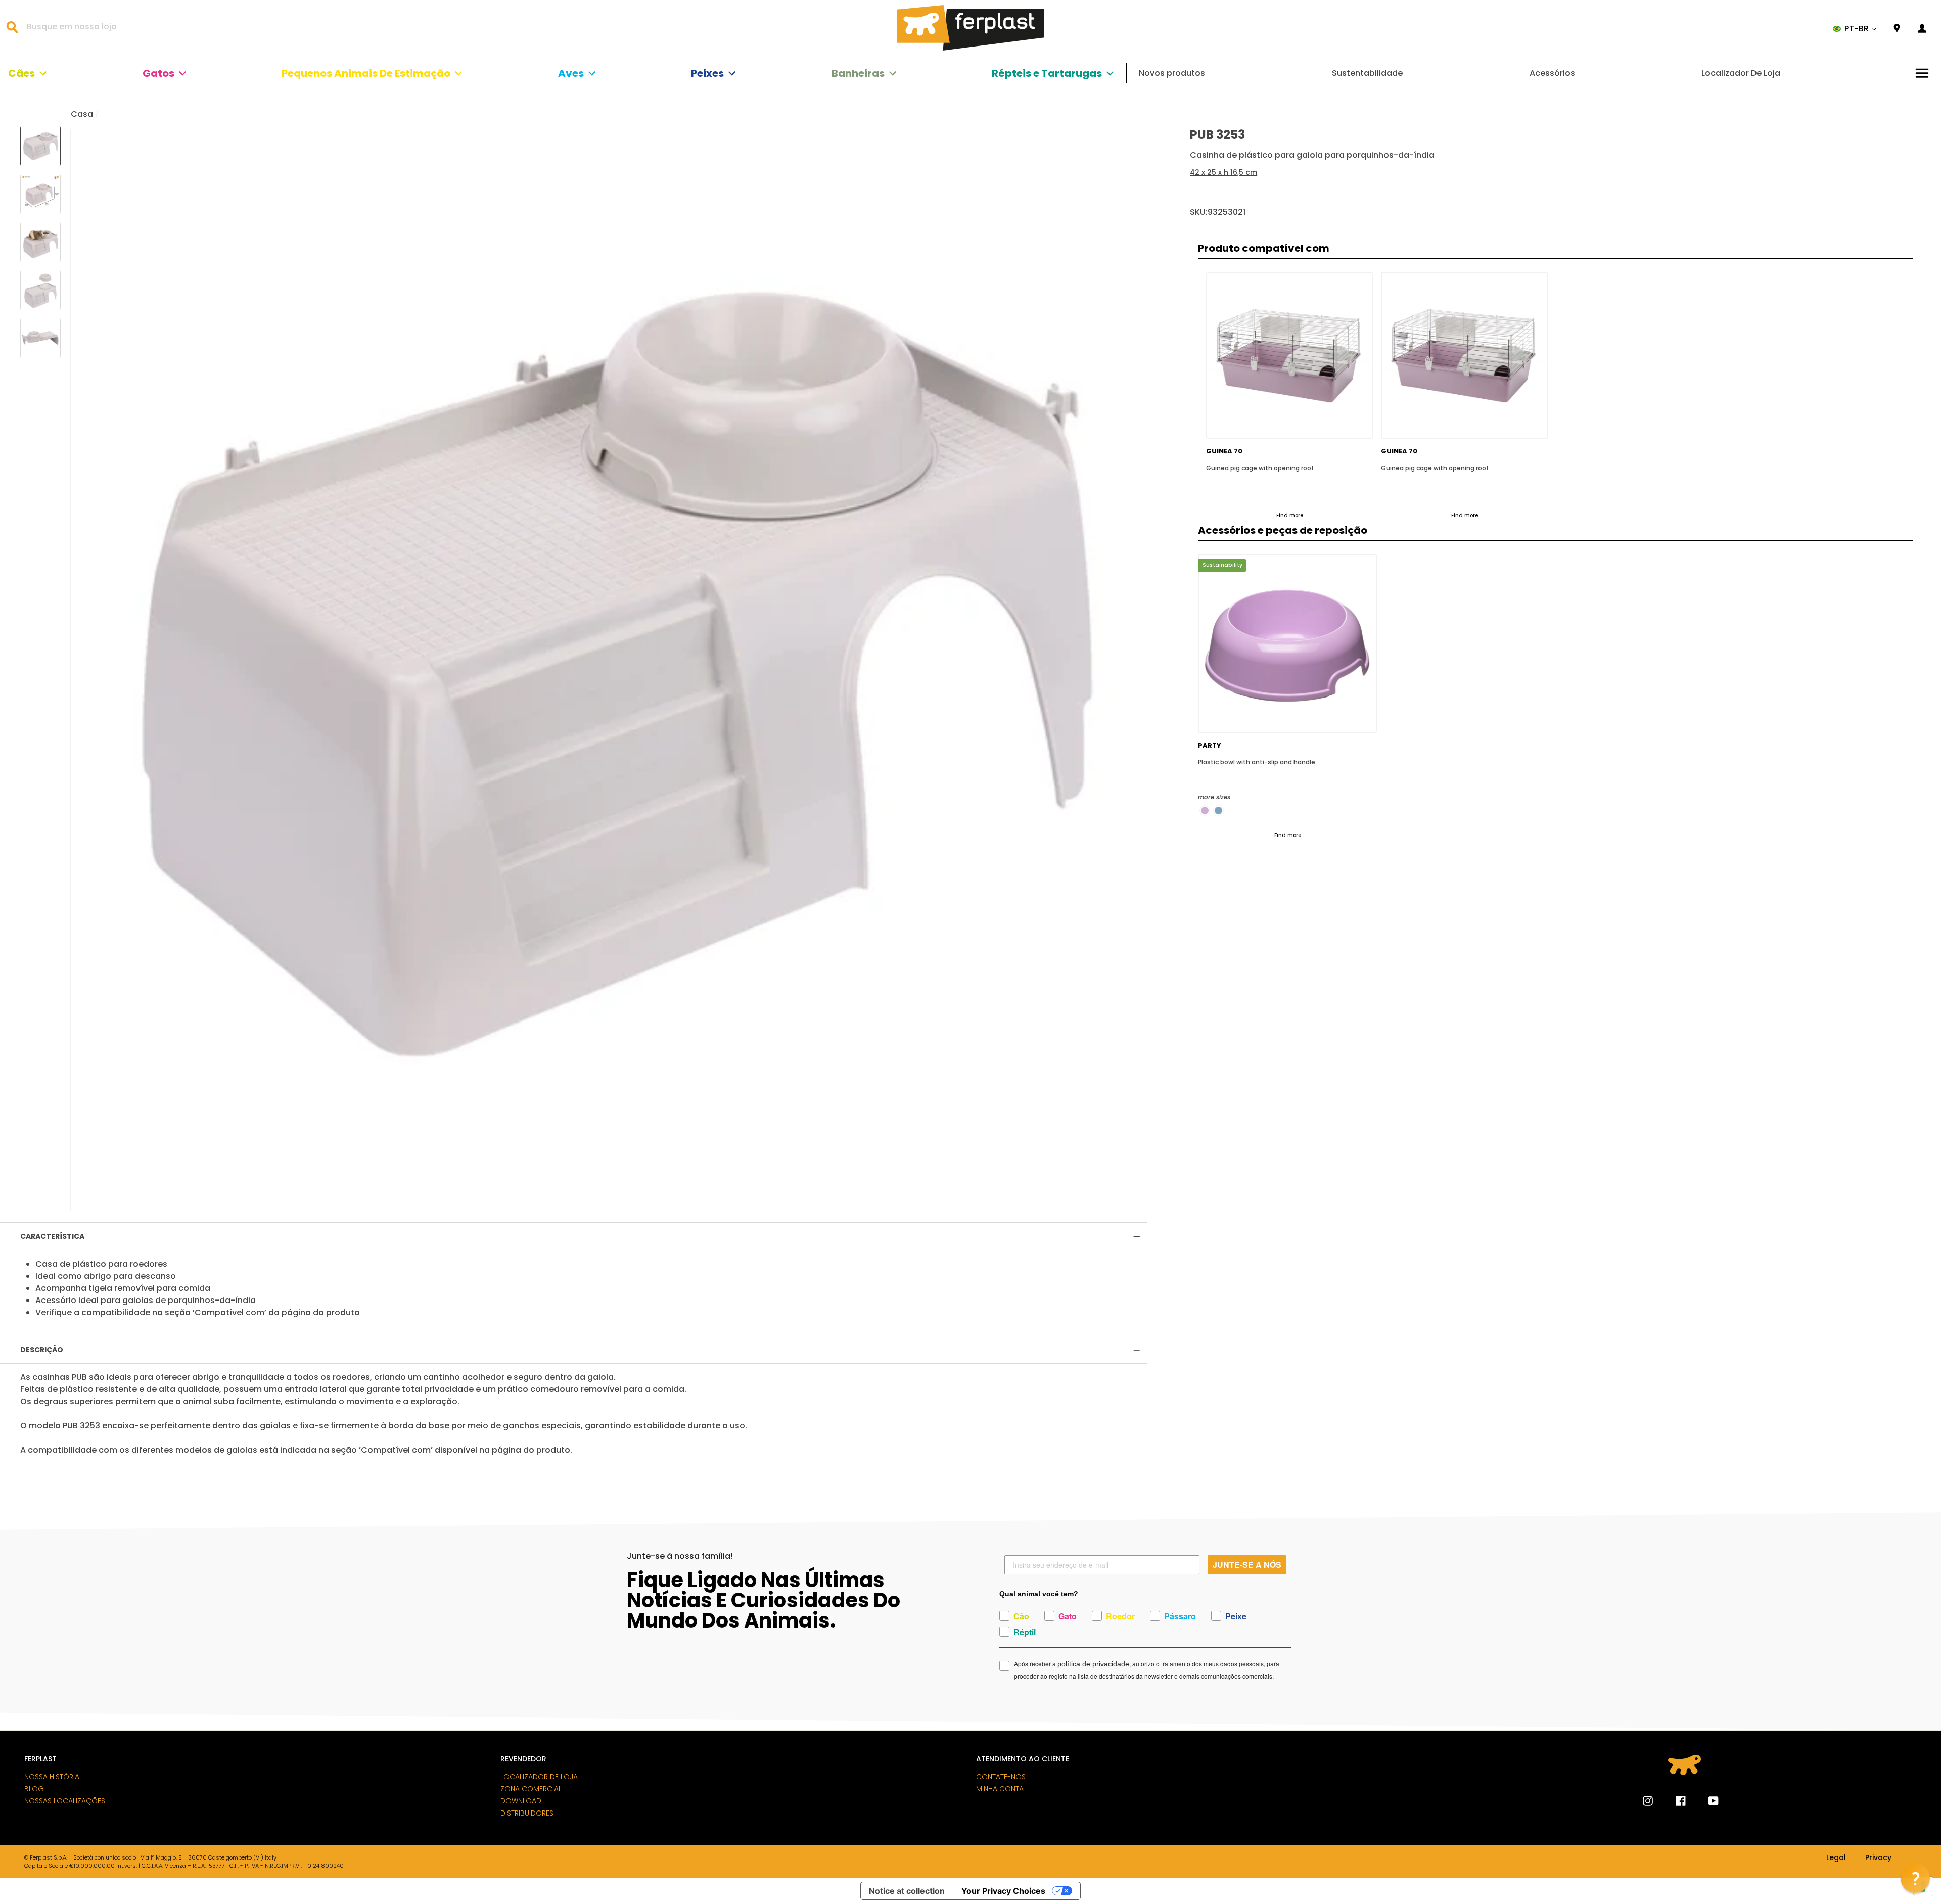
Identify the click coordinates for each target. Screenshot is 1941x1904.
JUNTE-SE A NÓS (1247, 1565)
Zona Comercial (531, 1789)
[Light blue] (1218, 810)
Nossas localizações (65, 1801)
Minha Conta (1000, 1789)
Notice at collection (907, 1891)
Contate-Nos (1001, 1777)
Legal (1836, 1858)
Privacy (1878, 1858)
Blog (34, 1789)
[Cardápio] (1922, 73)
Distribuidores (527, 1813)
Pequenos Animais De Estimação (366, 73)
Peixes (707, 73)
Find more (1290, 515)
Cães (21, 73)
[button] (1855, 29)
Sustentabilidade (1367, 73)
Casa (82, 114)
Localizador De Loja (1741, 73)
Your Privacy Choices (1003, 1891)
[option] (612, 670)
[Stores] (1897, 29)
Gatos (158, 73)
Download (521, 1801)
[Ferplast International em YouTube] (1706, 1801)
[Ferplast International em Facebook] (1673, 1801)
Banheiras (858, 73)
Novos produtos (1172, 73)
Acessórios (1552, 73)
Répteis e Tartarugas (1047, 73)
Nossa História (52, 1777)
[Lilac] (1205, 810)
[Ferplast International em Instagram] (1648, 1801)
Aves (571, 73)
